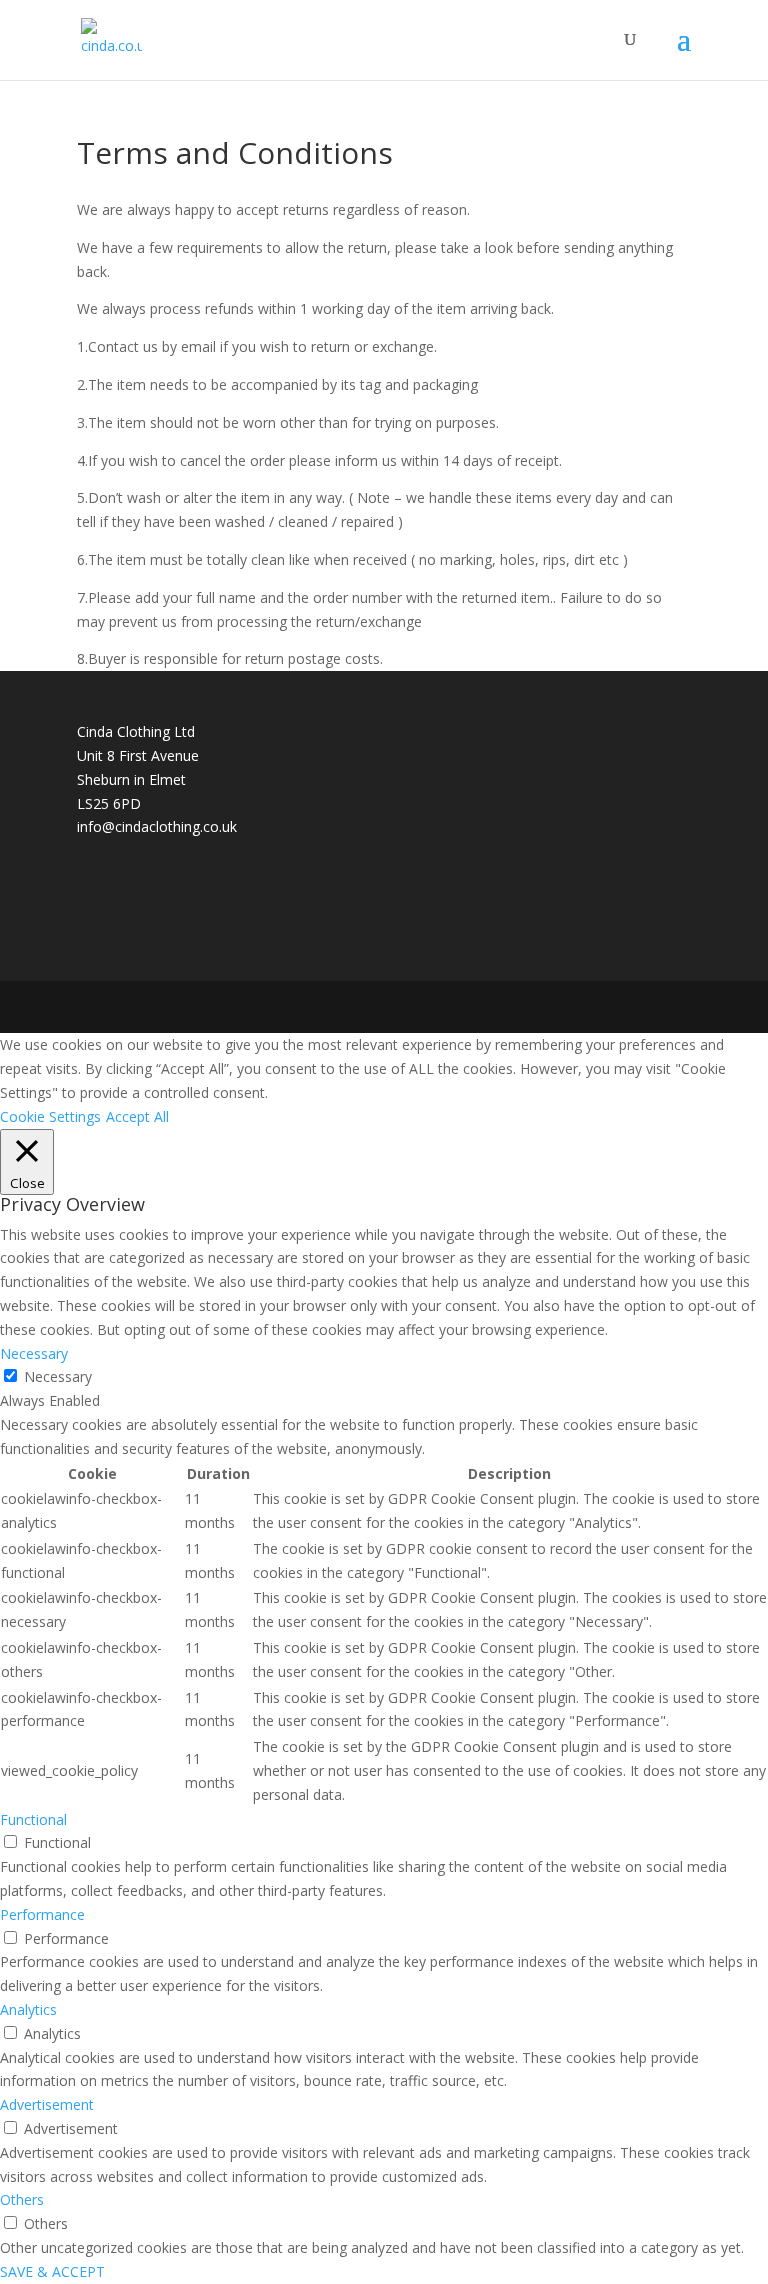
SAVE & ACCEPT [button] (52, 2271)
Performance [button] (42, 1914)
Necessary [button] (34, 1353)
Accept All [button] (137, 1116)
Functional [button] (33, 1819)
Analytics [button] (28, 2009)
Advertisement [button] (47, 2104)
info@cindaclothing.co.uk (157, 826)
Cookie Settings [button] (50, 1116)
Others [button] (22, 2199)
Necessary (58, 1376)
